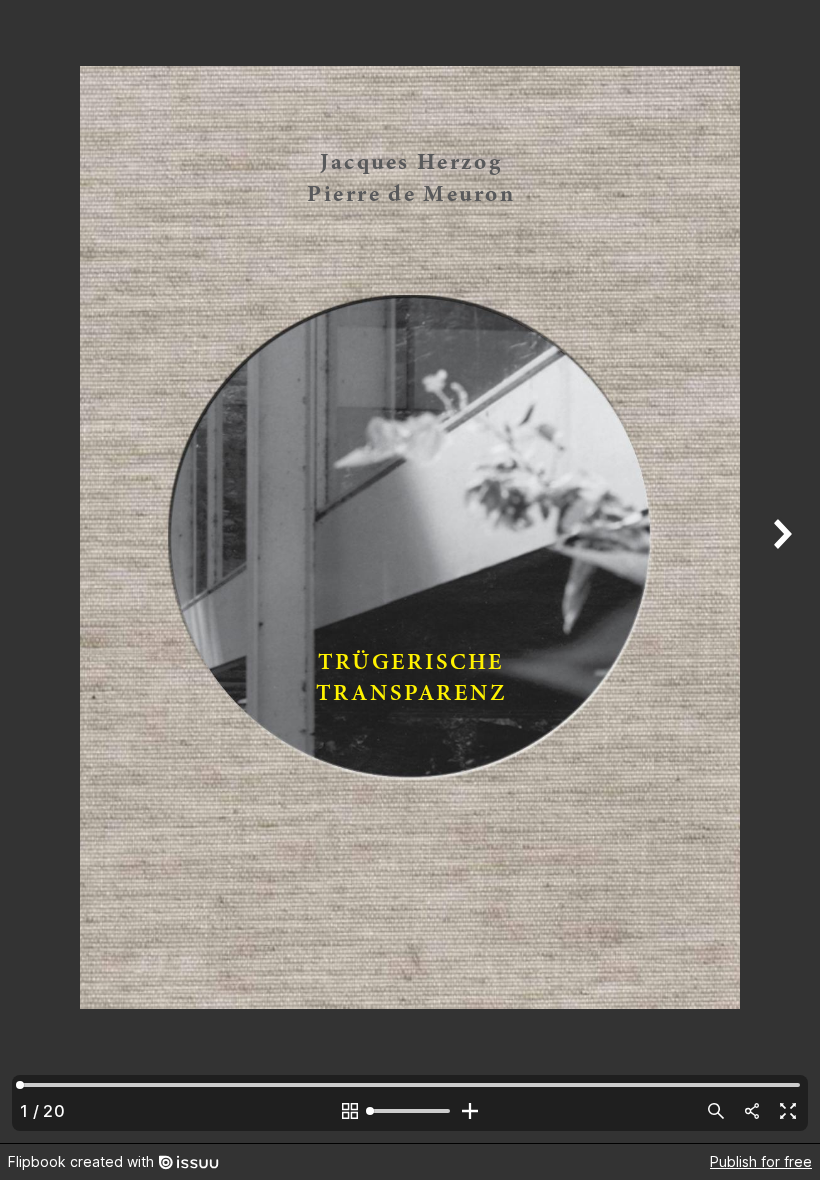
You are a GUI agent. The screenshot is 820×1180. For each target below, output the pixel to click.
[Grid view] (350, 1111)
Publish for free (761, 1161)
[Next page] (780, 571)
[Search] (716, 1111)
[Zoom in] (470, 1111)
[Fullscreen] (788, 1111)
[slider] (410, 1111)
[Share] (752, 1111)
